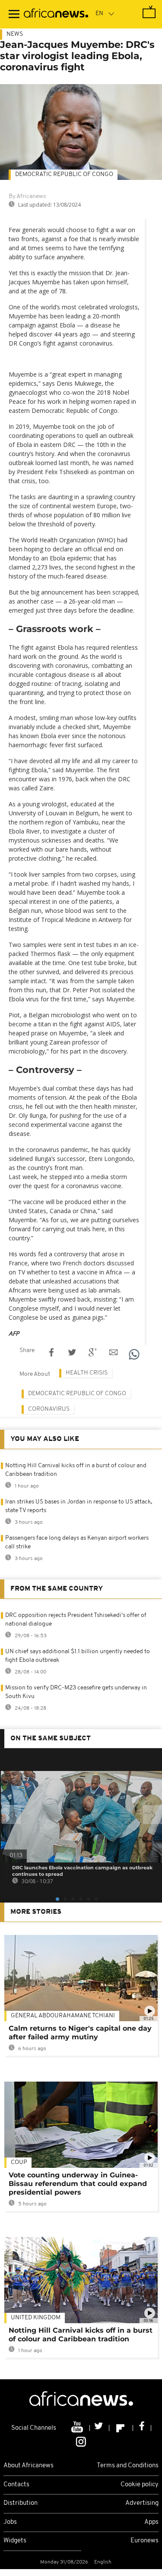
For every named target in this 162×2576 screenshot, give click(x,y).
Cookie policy (140, 2485)
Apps (151, 2522)
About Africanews (29, 2466)
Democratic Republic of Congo (77, 1394)
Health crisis (87, 1373)
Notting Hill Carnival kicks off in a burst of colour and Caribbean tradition (81, 2335)
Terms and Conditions (128, 2466)
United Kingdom (36, 2318)
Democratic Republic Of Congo (64, 175)
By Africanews (27, 197)
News (15, 34)
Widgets (15, 2541)
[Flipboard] (121, 2428)
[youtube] (78, 2428)
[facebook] (142, 2428)
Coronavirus (49, 1409)
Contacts (16, 2485)
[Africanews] (56, 14)
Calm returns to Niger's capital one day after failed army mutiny (80, 2033)
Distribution (21, 2503)
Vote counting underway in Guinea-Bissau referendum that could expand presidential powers (78, 2184)
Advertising (142, 2503)
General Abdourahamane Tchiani (63, 2016)
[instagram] (81, 2441)
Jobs (10, 2522)
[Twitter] (100, 2428)
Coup (19, 2162)
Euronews (145, 2541)
